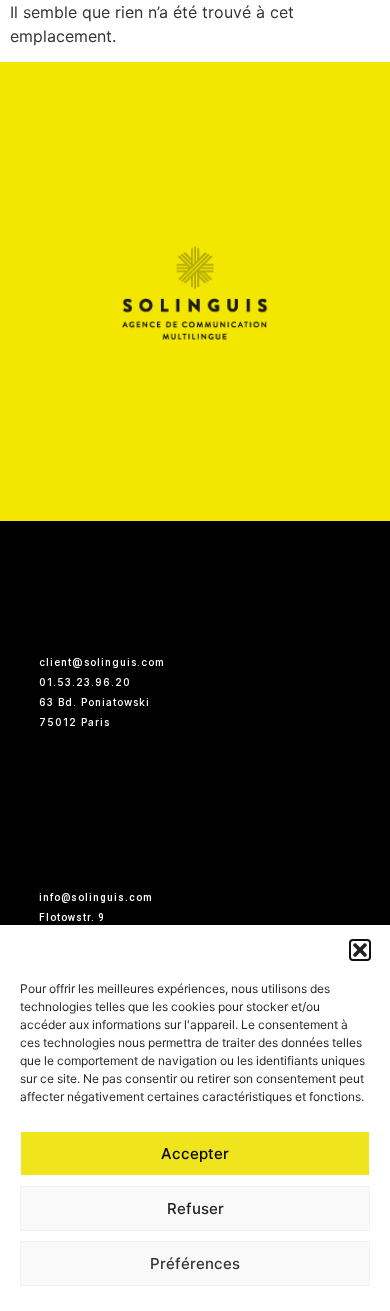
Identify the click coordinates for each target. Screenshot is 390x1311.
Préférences (195, 1263)
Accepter (195, 1153)
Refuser (195, 1208)
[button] (360, 950)
